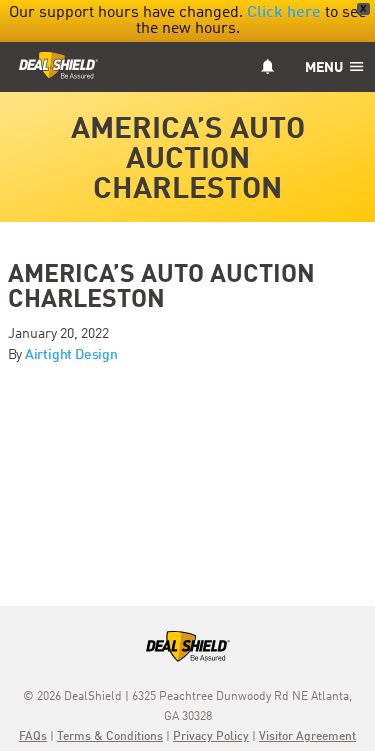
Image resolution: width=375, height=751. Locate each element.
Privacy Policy (211, 737)
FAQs (33, 737)
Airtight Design (71, 355)
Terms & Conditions (110, 737)
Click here (284, 13)
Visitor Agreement (307, 737)
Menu (325, 68)
